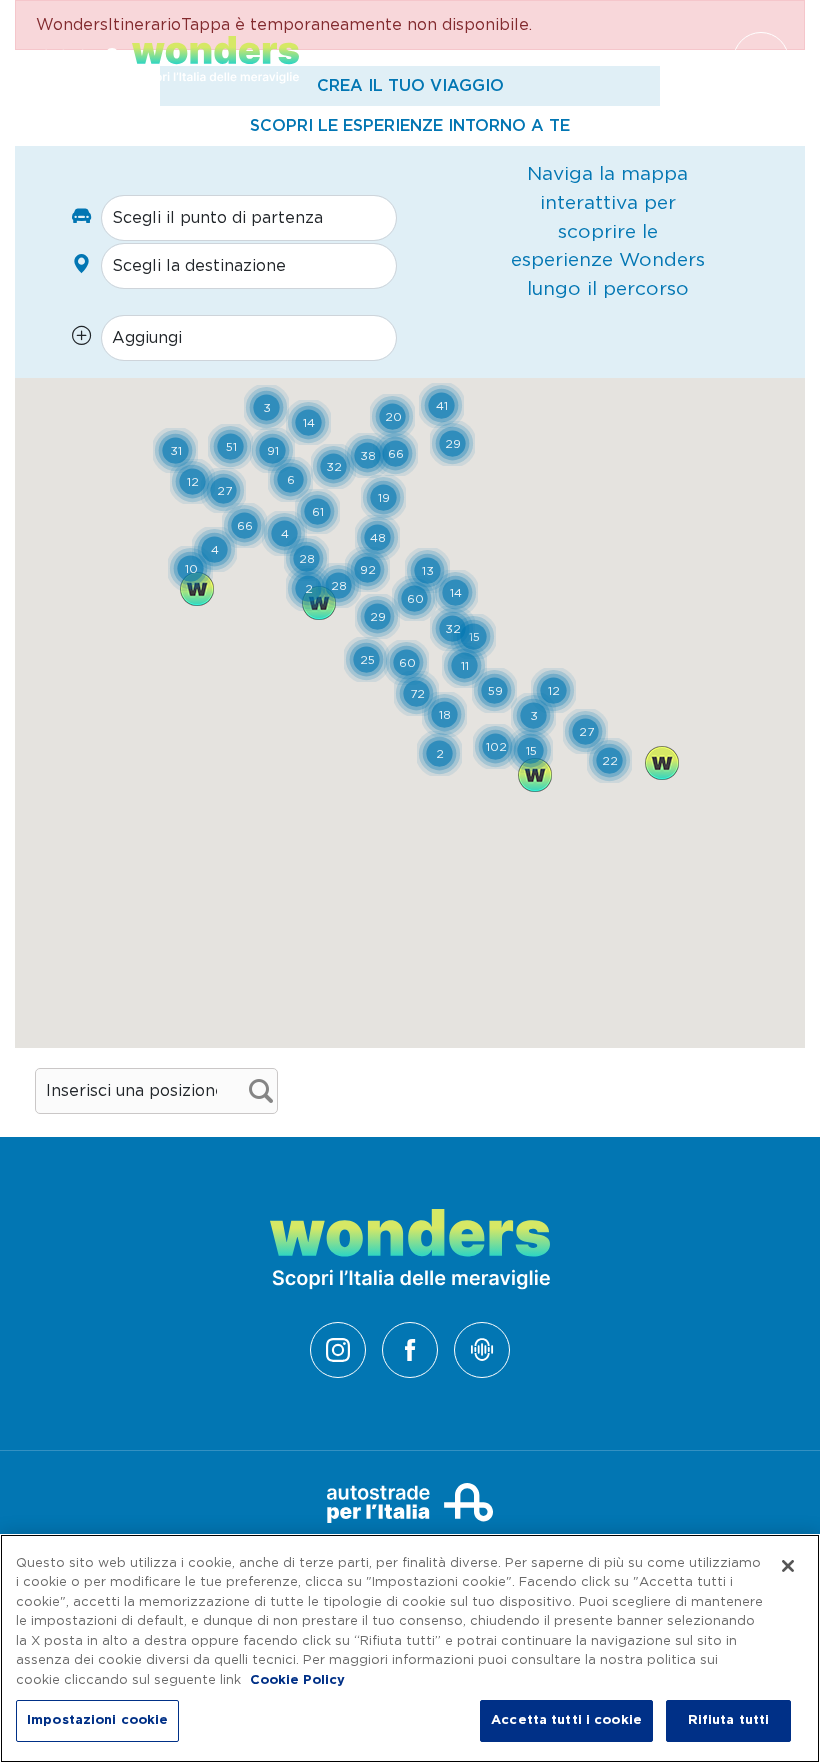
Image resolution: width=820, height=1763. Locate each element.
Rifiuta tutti (729, 1720)
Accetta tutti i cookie (566, 1720)
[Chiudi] (788, 1566)
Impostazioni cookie (97, 1720)
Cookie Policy (297, 1680)
